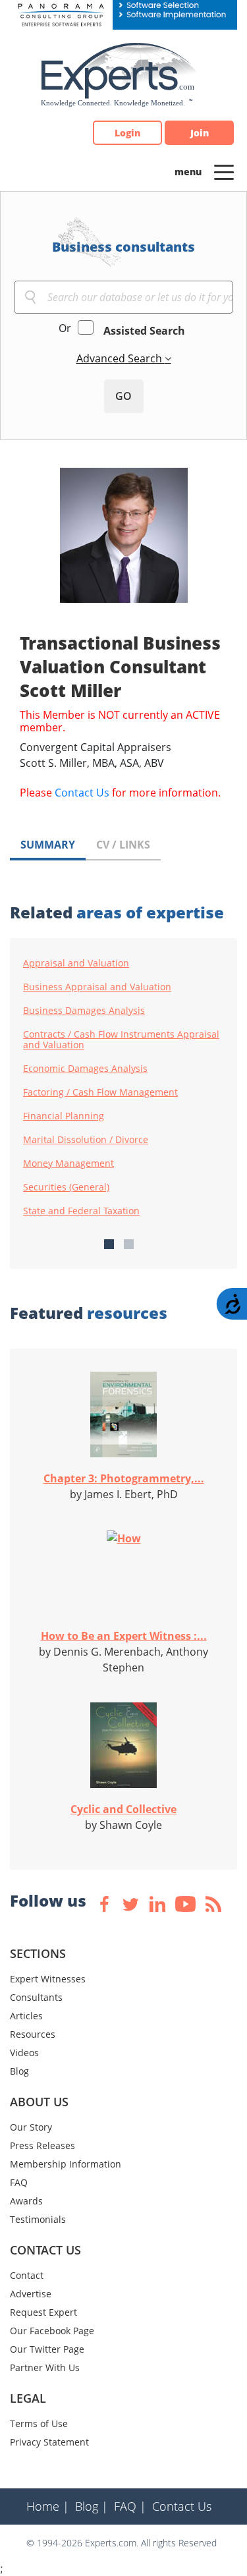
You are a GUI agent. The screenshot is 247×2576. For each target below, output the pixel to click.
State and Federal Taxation (81, 1211)
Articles (26, 2016)
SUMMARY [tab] (48, 845)
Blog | (92, 2506)
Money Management (69, 1163)
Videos (24, 2053)
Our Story (31, 2127)
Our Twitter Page (47, 2349)
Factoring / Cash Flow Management (100, 1092)
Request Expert (43, 2312)
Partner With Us (45, 2367)
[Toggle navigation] (224, 171)
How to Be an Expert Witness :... (124, 1636)
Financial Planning (64, 1116)
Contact (27, 2275)
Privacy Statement (49, 2442)
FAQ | (130, 2506)
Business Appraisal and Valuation (97, 987)
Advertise (31, 2294)
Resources (33, 2034)
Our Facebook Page (52, 2331)
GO (123, 396)
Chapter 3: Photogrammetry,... (124, 1478)
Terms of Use (39, 2423)
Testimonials (38, 2219)
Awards (26, 2201)
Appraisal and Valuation (76, 963)
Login (127, 133)
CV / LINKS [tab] (123, 845)
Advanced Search (121, 358)
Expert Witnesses (48, 1979)
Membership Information (66, 2164)
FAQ (19, 2182)
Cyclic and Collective (123, 1809)
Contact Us (82, 793)
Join (200, 133)
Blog (19, 2071)
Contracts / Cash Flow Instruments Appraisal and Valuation (121, 1040)
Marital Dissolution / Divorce (86, 1140)
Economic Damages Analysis (85, 1069)
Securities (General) (66, 1187)
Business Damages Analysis (84, 1011)
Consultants (36, 1997)
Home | (48, 2506)
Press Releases (42, 2145)
